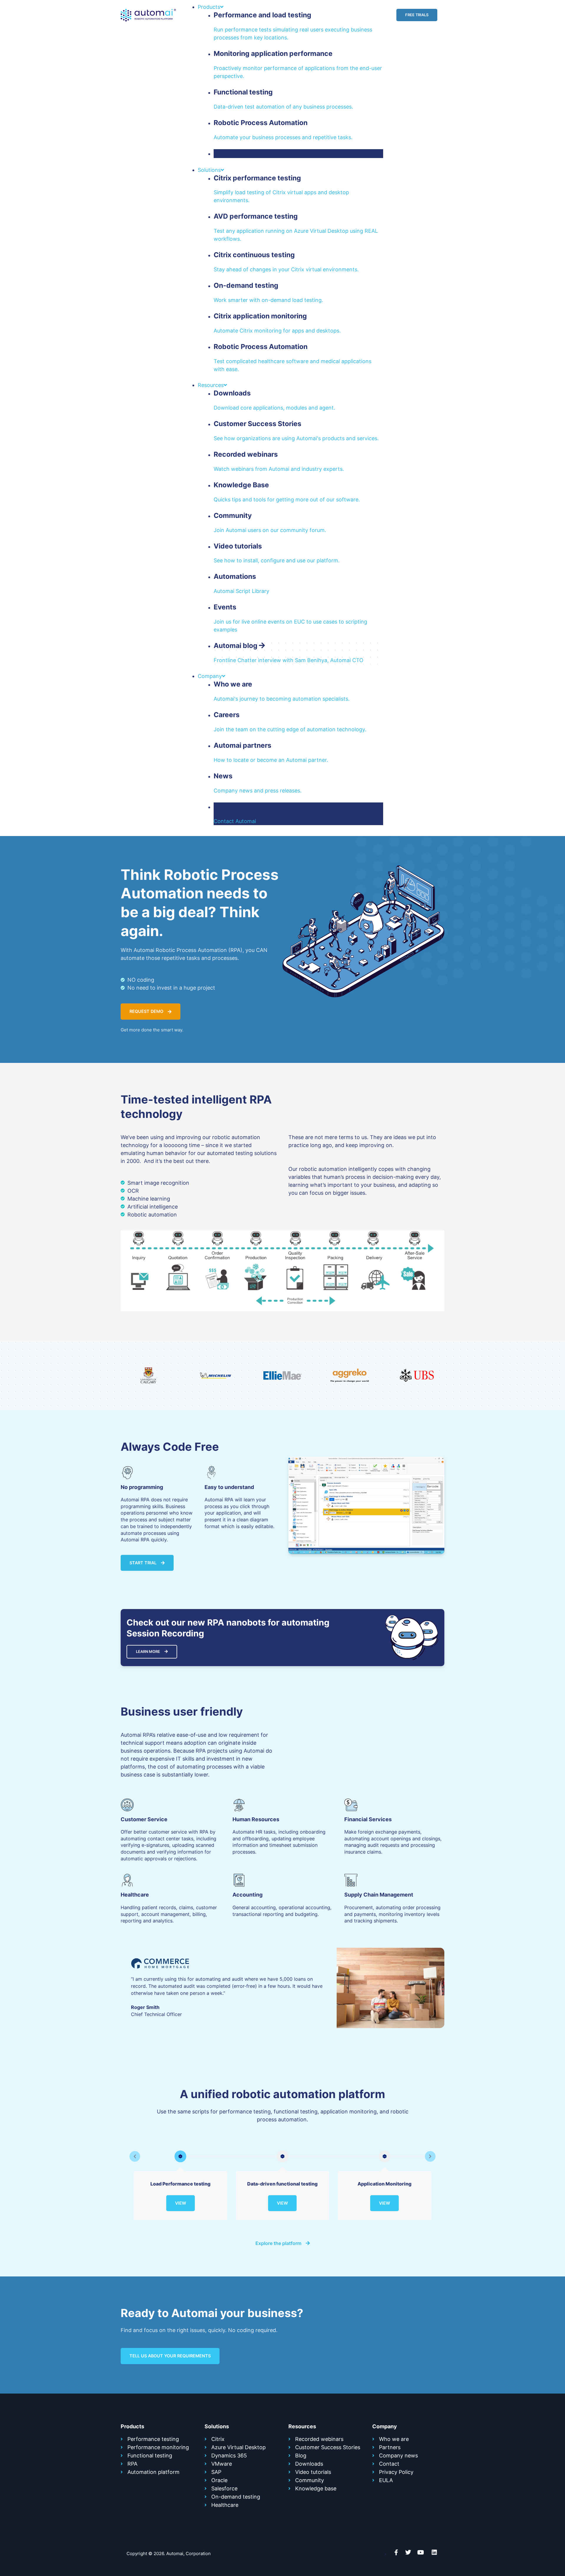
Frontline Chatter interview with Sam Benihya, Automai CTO (289, 660)
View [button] (181, 2203)
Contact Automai (235, 821)
